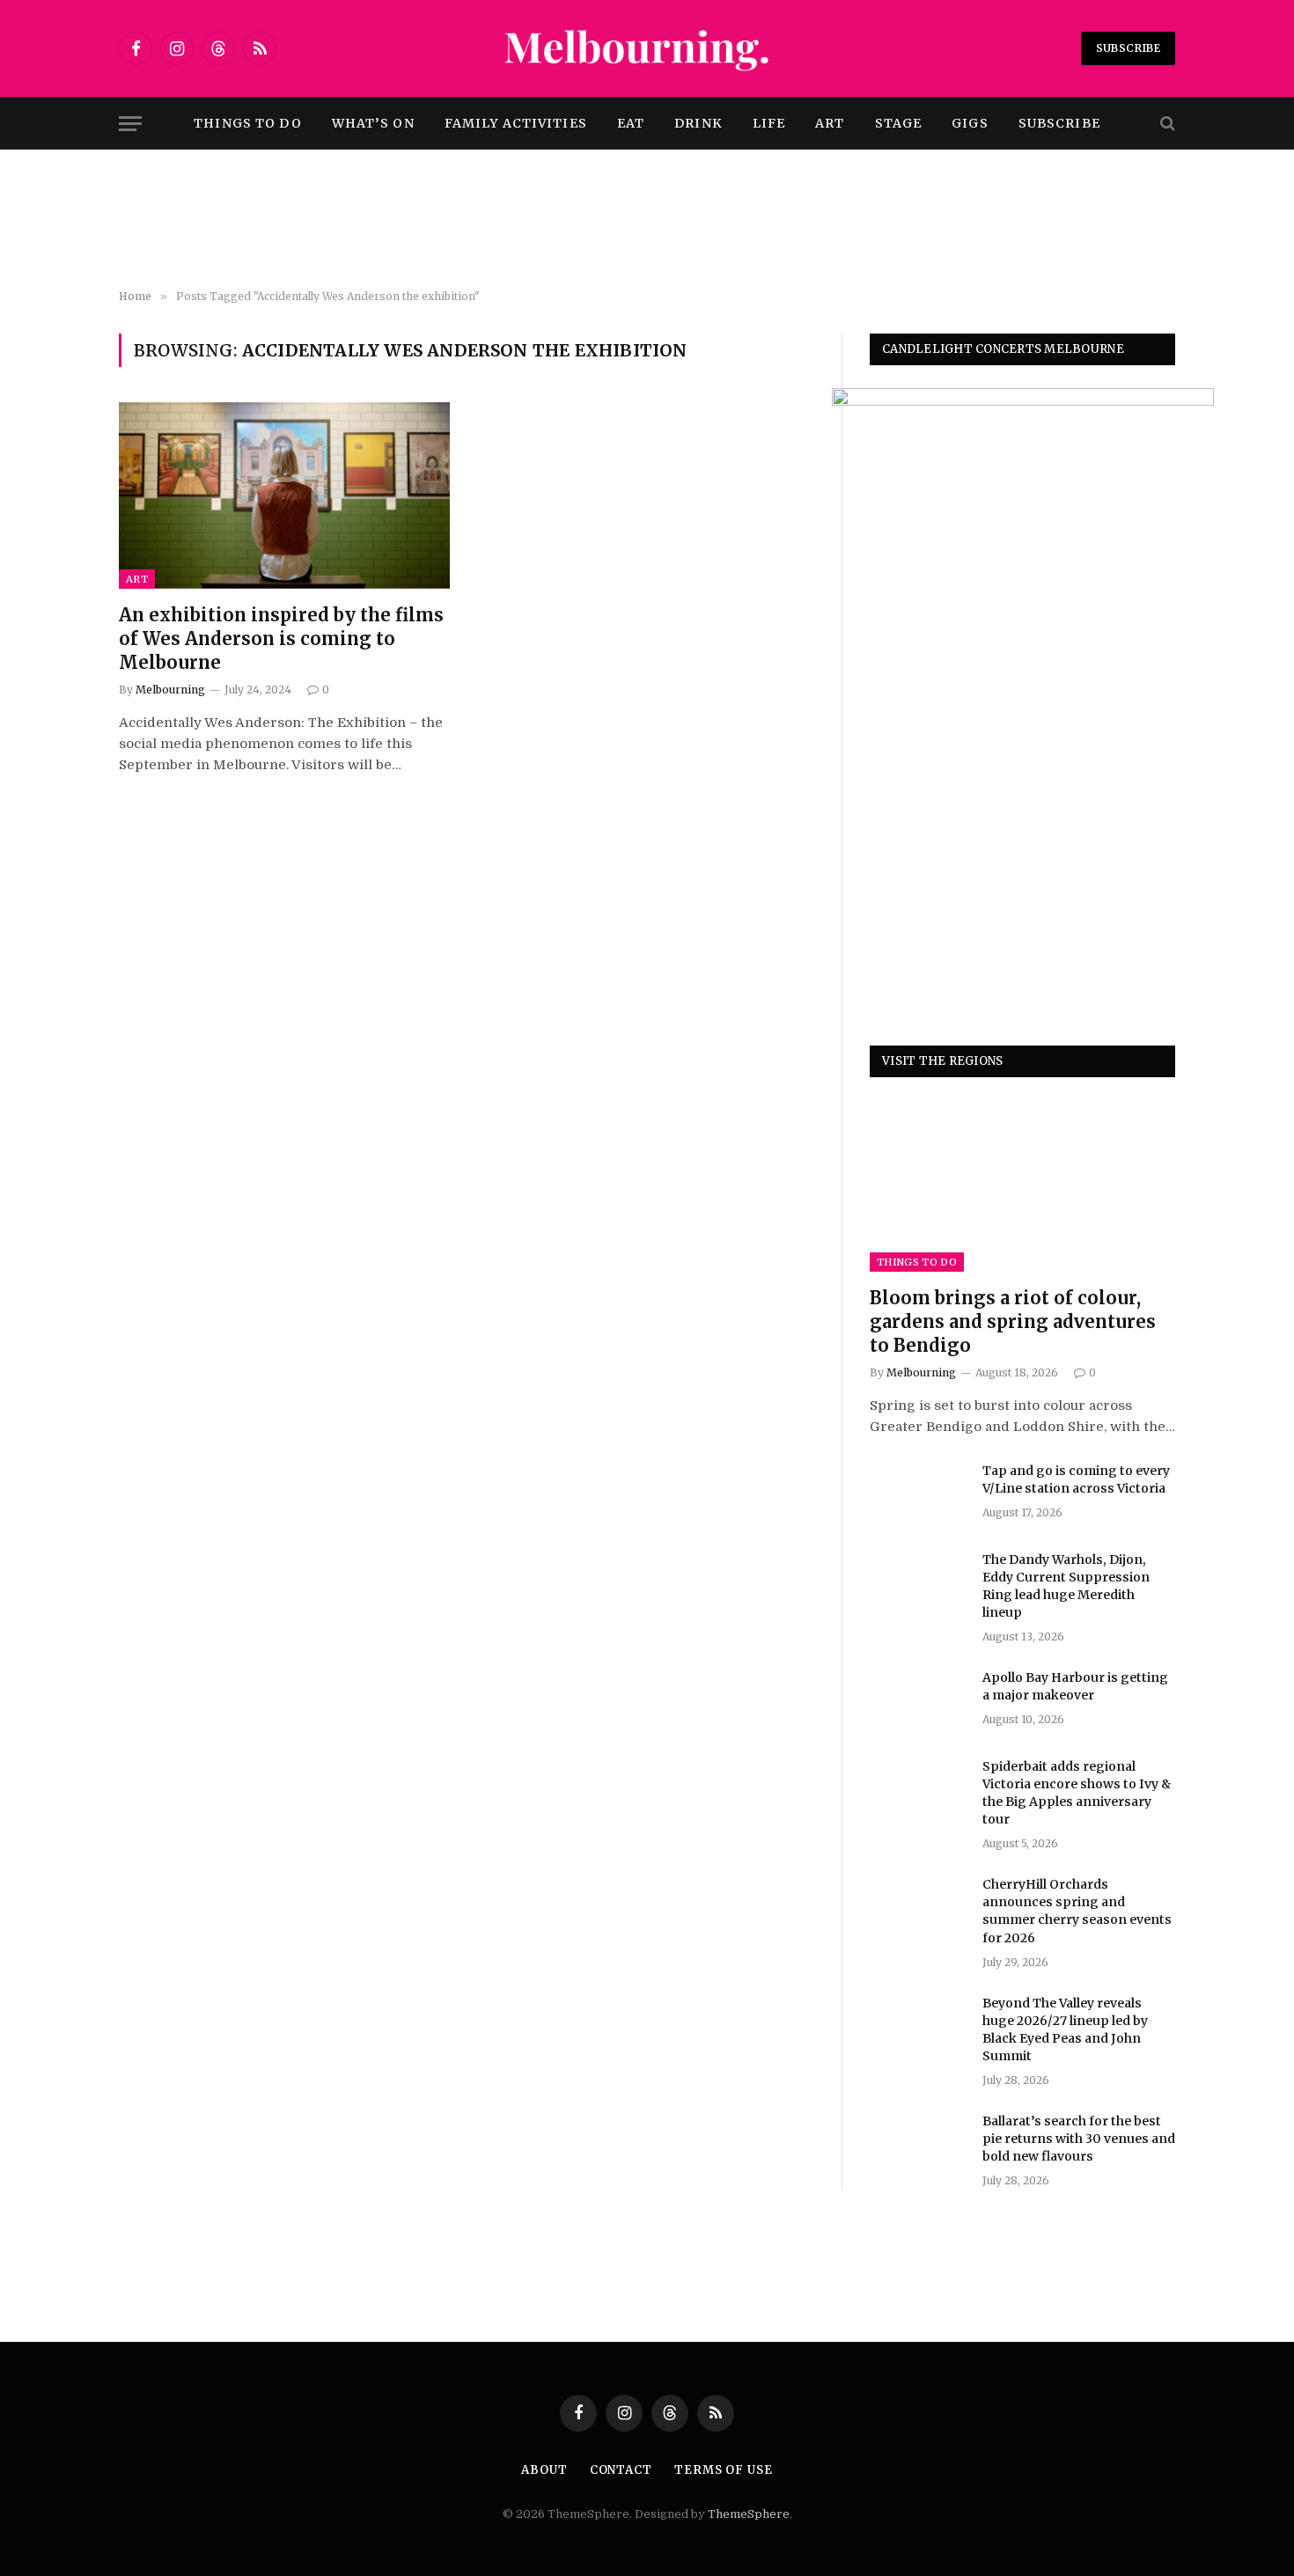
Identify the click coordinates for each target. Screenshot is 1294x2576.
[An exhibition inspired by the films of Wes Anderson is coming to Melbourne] (284, 495)
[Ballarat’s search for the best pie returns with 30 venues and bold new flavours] (918, 2144)
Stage (899, 123)
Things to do (247, 123)
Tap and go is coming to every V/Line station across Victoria (1076, 1479)
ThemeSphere (749, 2514)
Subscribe (1128, 48)
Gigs (970, 123)
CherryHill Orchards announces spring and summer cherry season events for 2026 (1077, 1911)
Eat (631, 123)
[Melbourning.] (647, 48)
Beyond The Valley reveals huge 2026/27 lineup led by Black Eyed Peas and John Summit (1065, 2029)
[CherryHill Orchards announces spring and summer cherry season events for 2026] (918, 1907)
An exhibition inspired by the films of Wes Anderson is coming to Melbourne (281, 638)
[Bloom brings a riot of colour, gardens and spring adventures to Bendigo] (1022, 1186)
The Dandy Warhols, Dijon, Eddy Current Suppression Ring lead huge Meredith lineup (1066, 1586)
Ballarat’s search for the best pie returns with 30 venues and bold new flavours (1079, 2139)
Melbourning (170, 690)
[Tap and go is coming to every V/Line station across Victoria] (918, 1493)
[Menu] (130, 124)
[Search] (1166, 124)
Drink (698, 123)
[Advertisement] (647, 220)
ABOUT (544, 2470)
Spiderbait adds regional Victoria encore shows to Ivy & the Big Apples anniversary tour (1077, 1793)
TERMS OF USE (724, 2470)
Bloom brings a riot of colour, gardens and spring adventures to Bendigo (1013, 1321)
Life (769, 123)
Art (830, 123)
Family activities (516, 123)
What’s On (373, 123)
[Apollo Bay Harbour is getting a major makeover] (918, 1700)
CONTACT (621, 2470)
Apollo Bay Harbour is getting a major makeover (1075, 1686)
